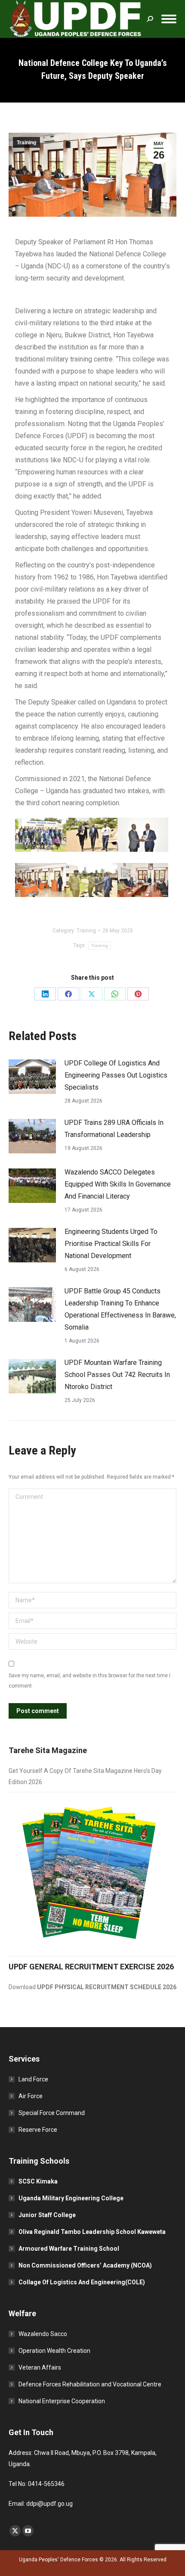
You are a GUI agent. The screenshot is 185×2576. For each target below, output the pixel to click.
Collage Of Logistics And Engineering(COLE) (82, 2282)
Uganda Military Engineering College (71, 2198)
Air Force (31, 2096)
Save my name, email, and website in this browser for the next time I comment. (89, 1681)
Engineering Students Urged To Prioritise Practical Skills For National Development (111, 1244)
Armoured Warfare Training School (69, 2249)
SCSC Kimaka (38, 2181)
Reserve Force (38, 2130)
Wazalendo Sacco (43, 2334)
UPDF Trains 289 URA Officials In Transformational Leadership (114, 1129)
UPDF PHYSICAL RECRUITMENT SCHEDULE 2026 (107, 1987)
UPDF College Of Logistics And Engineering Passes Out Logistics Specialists (116, 1075)
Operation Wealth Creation (54, 2351)
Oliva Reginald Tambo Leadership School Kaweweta (92, 2232)
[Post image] (32, 1077)
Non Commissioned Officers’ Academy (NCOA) (85, 2265)
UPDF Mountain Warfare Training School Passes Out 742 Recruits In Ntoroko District (117, 1375)
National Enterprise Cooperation (62, 2401)
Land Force (33, 2079)
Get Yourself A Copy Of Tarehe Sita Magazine (71, 1771)
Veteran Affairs (40, 2367)
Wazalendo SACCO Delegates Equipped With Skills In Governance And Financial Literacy (118, 1184)
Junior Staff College (47, 2215)
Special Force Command (52, 2113)
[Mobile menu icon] (169, 19)
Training (26, 143)
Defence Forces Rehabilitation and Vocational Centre (90, 2384)
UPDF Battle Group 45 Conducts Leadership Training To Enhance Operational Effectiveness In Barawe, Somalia (120, 1309)
